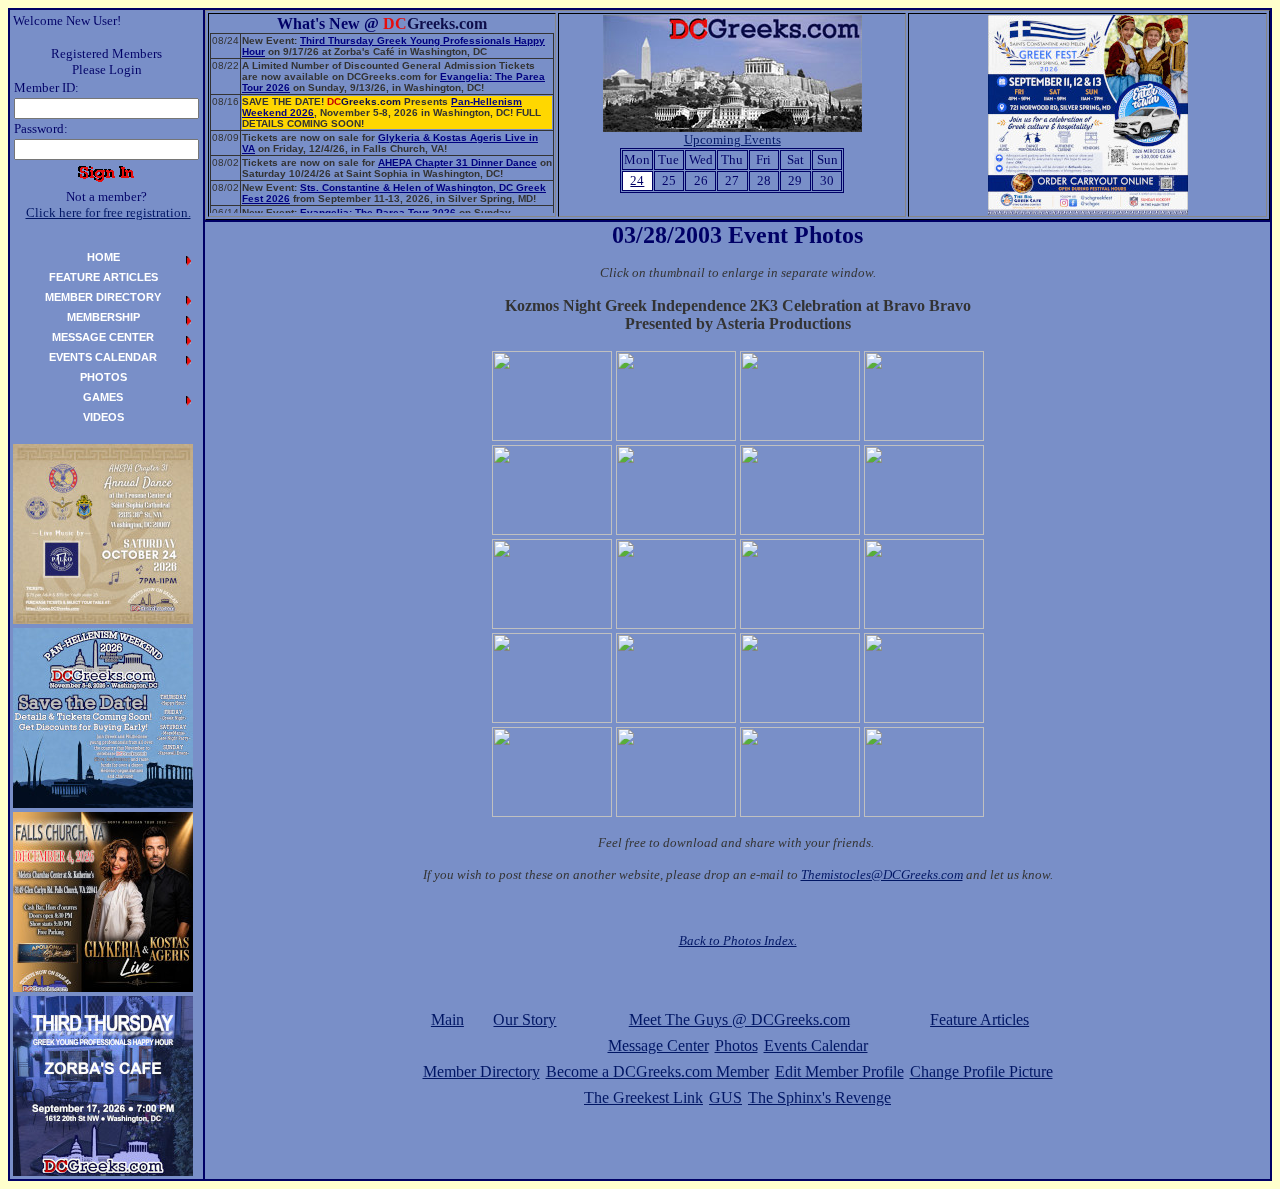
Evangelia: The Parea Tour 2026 (378, 212)
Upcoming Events (732, 139)
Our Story (524, 1019)
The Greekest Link (643, 1097)
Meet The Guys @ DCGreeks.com (739, 1019)
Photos (736, 1045)
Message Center (658, 1045)
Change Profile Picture (981, 1071)
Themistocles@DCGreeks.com (882, 874)
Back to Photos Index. (738, 940)
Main (447, 1019)
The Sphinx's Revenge (819, 1097)
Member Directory (481, 1071)
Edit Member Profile (839, 1071)
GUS (725, 1097)
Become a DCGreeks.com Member (657, 1071)
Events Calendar (816, 1045)
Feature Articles (979, 1019)
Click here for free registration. (108, 212)
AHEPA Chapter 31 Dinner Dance (457, 162)
